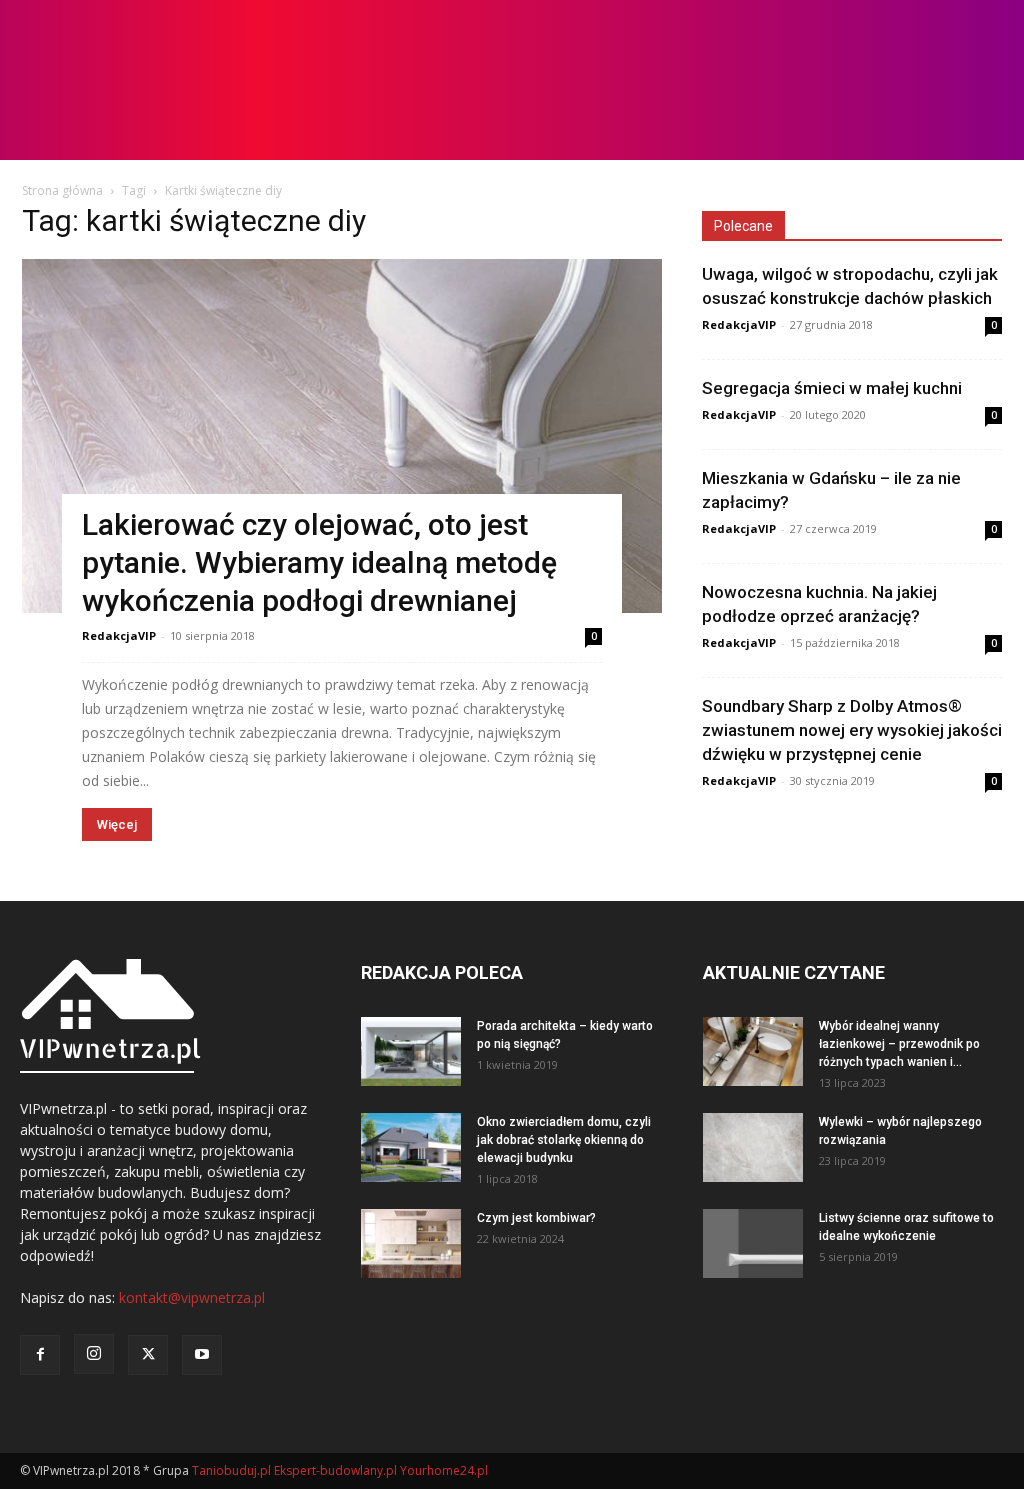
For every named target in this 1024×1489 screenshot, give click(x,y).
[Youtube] (202, 1355)
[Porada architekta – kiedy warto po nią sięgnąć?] (411, 1051)
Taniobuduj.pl (231, 1470)
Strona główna (62, 190)
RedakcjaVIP (119, 635)
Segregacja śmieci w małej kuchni (832, 388)
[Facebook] (40, 1355)
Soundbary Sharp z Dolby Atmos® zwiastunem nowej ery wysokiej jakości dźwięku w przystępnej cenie (852, 730)
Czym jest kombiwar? (536, 1218)
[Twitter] (148, 1355)
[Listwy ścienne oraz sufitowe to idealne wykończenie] (753, 1243)
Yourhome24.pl (444, 1470)
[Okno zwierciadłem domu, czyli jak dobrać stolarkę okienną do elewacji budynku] (411, 1147)
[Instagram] (94, 1354)
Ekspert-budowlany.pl (335, 1470)
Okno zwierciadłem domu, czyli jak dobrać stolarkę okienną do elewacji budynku (564, 1140)
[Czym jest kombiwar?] (411, 1243)
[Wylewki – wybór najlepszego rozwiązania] (753, 1147)
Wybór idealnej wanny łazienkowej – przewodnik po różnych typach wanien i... (899, 1044)
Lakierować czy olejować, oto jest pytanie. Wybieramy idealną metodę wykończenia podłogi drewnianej (319, 562)
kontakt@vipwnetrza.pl (192, 1297)
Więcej (117, 824)
